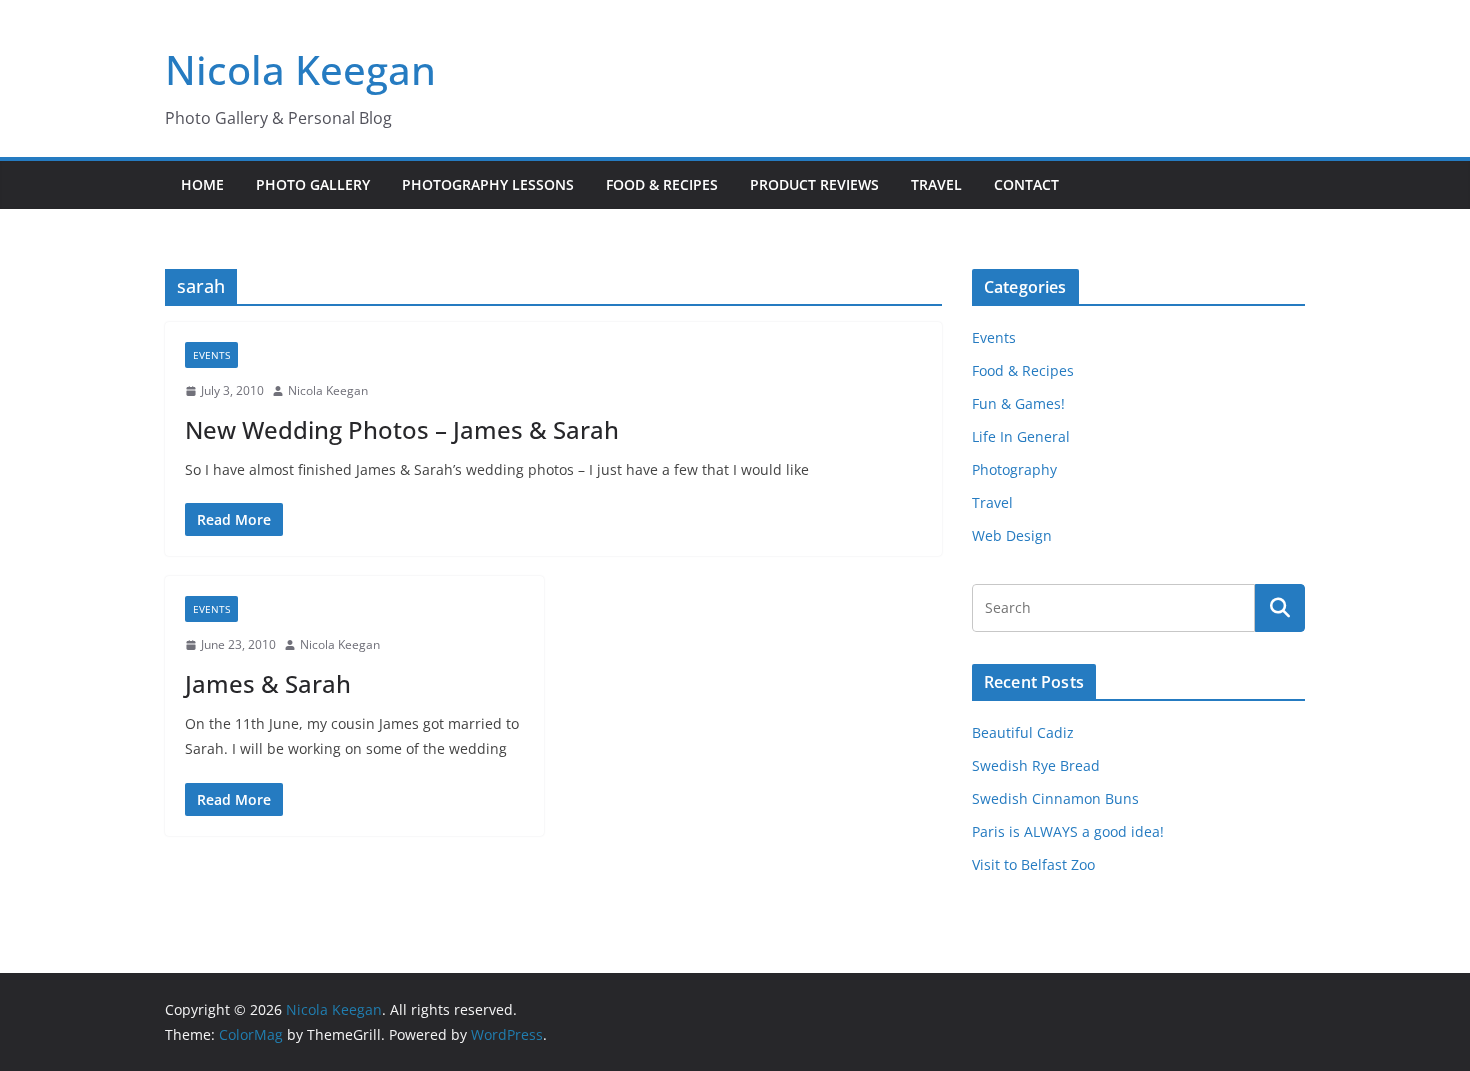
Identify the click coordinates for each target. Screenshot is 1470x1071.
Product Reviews (814, 184)
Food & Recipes (662, 184)
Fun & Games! (1018, 403)
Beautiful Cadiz (1023, 732)
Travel (936, 184)
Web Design (1012, 535)
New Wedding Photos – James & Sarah (402, 429)
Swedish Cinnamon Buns (1055, 798)
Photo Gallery (313, 184)
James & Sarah (268, 683)
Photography (1014, 469)
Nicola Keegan (300, 69)
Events (211, 355)
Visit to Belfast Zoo (1033, 864)
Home (202, 184)
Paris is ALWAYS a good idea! (1068, 831)
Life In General (1021, 436)
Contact (1026, 184)
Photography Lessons (488, 184)
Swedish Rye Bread (1036, 765)
